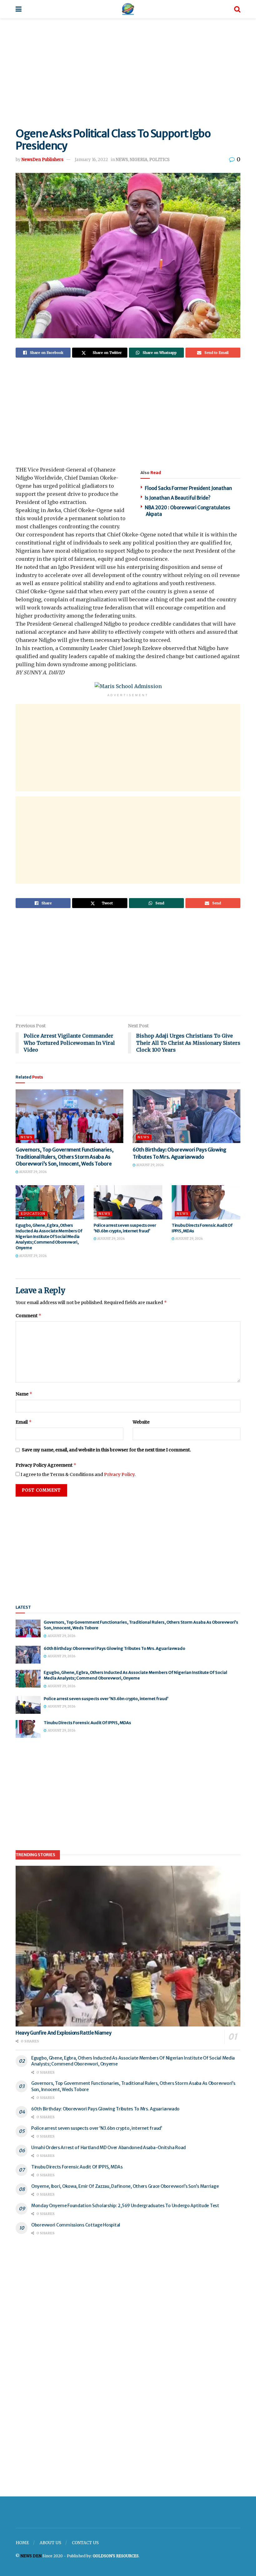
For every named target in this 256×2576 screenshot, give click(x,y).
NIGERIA (139, 160)
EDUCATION (33, 1214)
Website (141, 1422)
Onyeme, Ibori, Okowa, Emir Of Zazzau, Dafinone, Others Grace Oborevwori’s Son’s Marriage (125, 2186)
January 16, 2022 (91, 160)
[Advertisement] (128, 71)
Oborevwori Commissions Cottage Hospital (76, 2225)
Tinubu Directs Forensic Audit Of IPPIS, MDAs (88, 1723)
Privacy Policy (119, 1474)
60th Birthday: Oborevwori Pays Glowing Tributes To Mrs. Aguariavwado (114, 1648)
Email (24, 1422)
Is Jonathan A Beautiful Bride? (178, 498)
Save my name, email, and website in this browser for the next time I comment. (106, 1450)
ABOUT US (50, 2543)
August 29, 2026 (32, 1172)
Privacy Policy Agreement (46, 1465)
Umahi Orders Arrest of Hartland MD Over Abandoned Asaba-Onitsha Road (108, 2148)
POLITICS (159, 160)
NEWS (122, 160)
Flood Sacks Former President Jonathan (188, 488)
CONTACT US (85, 2543)
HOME (22, 2543)
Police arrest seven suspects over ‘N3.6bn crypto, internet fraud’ (125, 1228)
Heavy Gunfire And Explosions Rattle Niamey (63, 2033)
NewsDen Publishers (42, 160)
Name (24, 1394)
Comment (29, 1315)
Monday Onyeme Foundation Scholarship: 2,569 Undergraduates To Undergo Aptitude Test (125, 2206)
